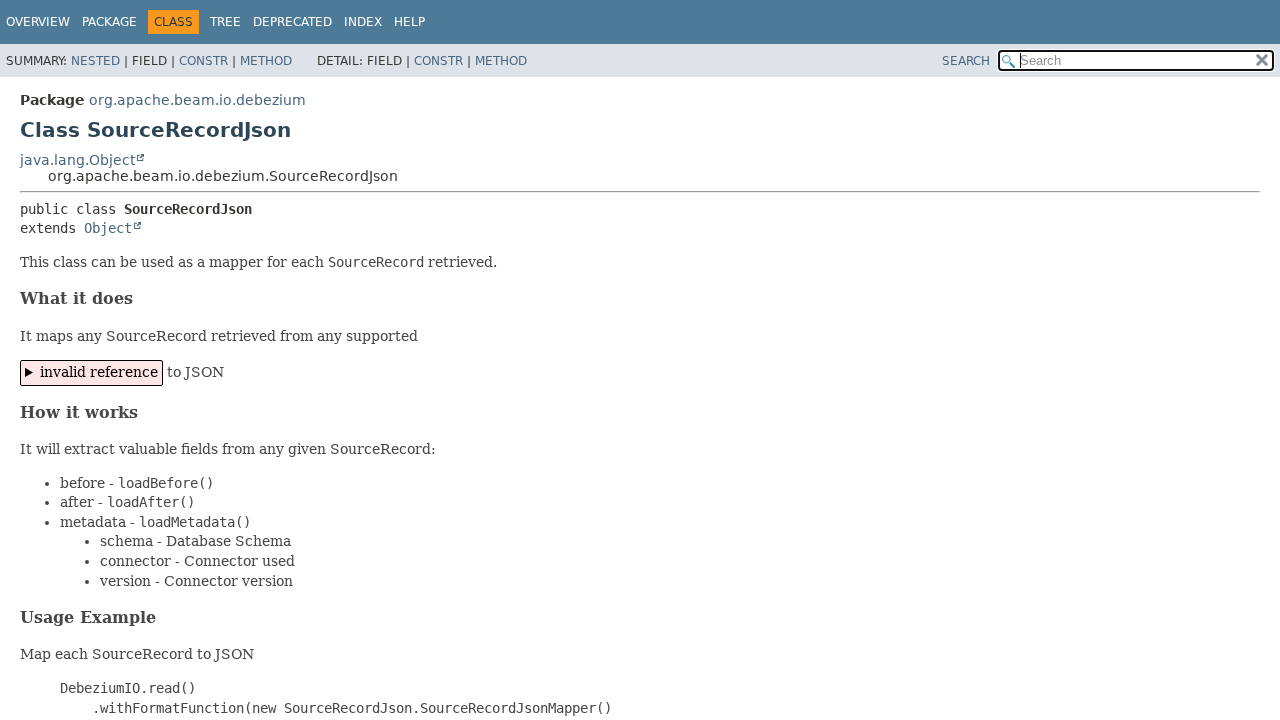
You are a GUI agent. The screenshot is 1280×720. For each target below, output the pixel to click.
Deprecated (292, 22)
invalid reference (99, 372)
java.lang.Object (77, 160)
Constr (203, 61)
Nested (95, 61)
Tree (225, 22)
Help (409, 22)
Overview (38, 22)
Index (363, 22)
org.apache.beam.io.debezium (197, 100)
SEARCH (966, 61)
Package (109, 22)
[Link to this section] (146, 298)
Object (108, 228)
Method (266, 61)
